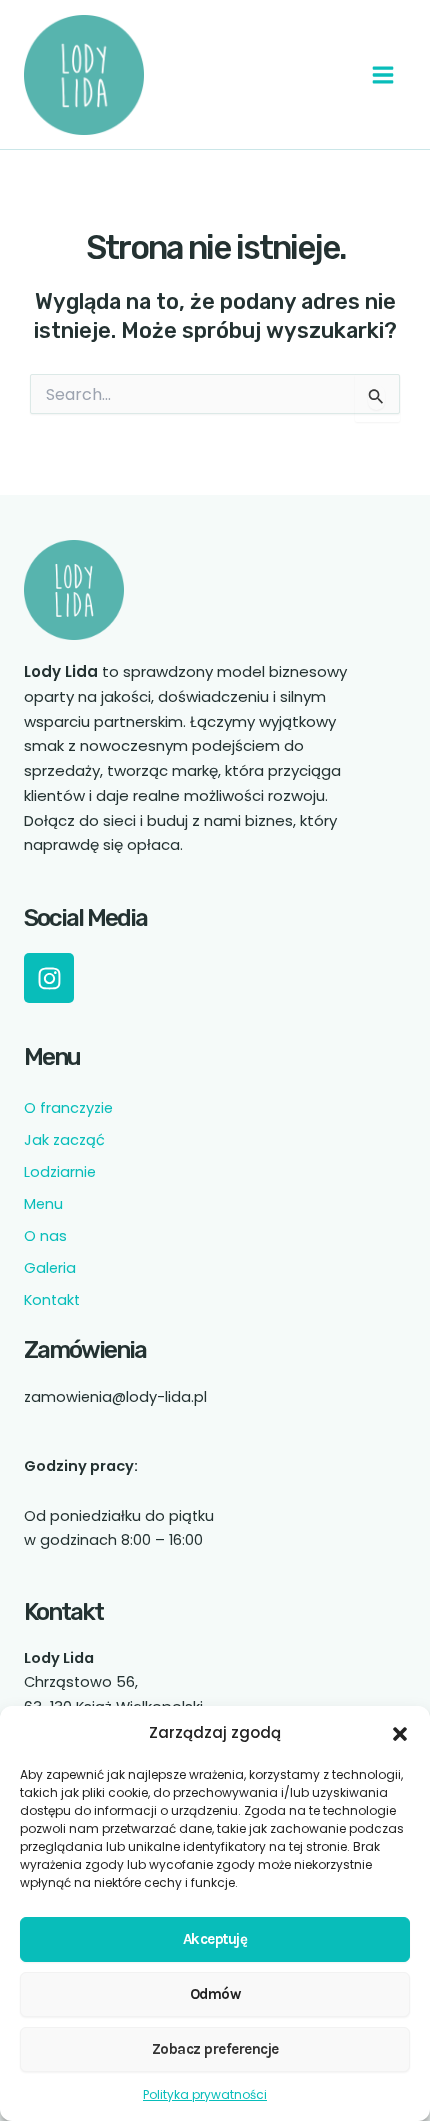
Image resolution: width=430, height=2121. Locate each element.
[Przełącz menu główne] (383, 75)
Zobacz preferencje (215, 2049)
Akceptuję (215, 1939)
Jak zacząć (64, 1140)
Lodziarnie (60, 1172)
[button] (400, 1734)
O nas (45, 1236)
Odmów (215, 1994)
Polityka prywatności (205, 2094)
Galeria (50, 1268)
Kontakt (52, 1300)
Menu (43, 1204)
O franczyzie (68, 1108)
